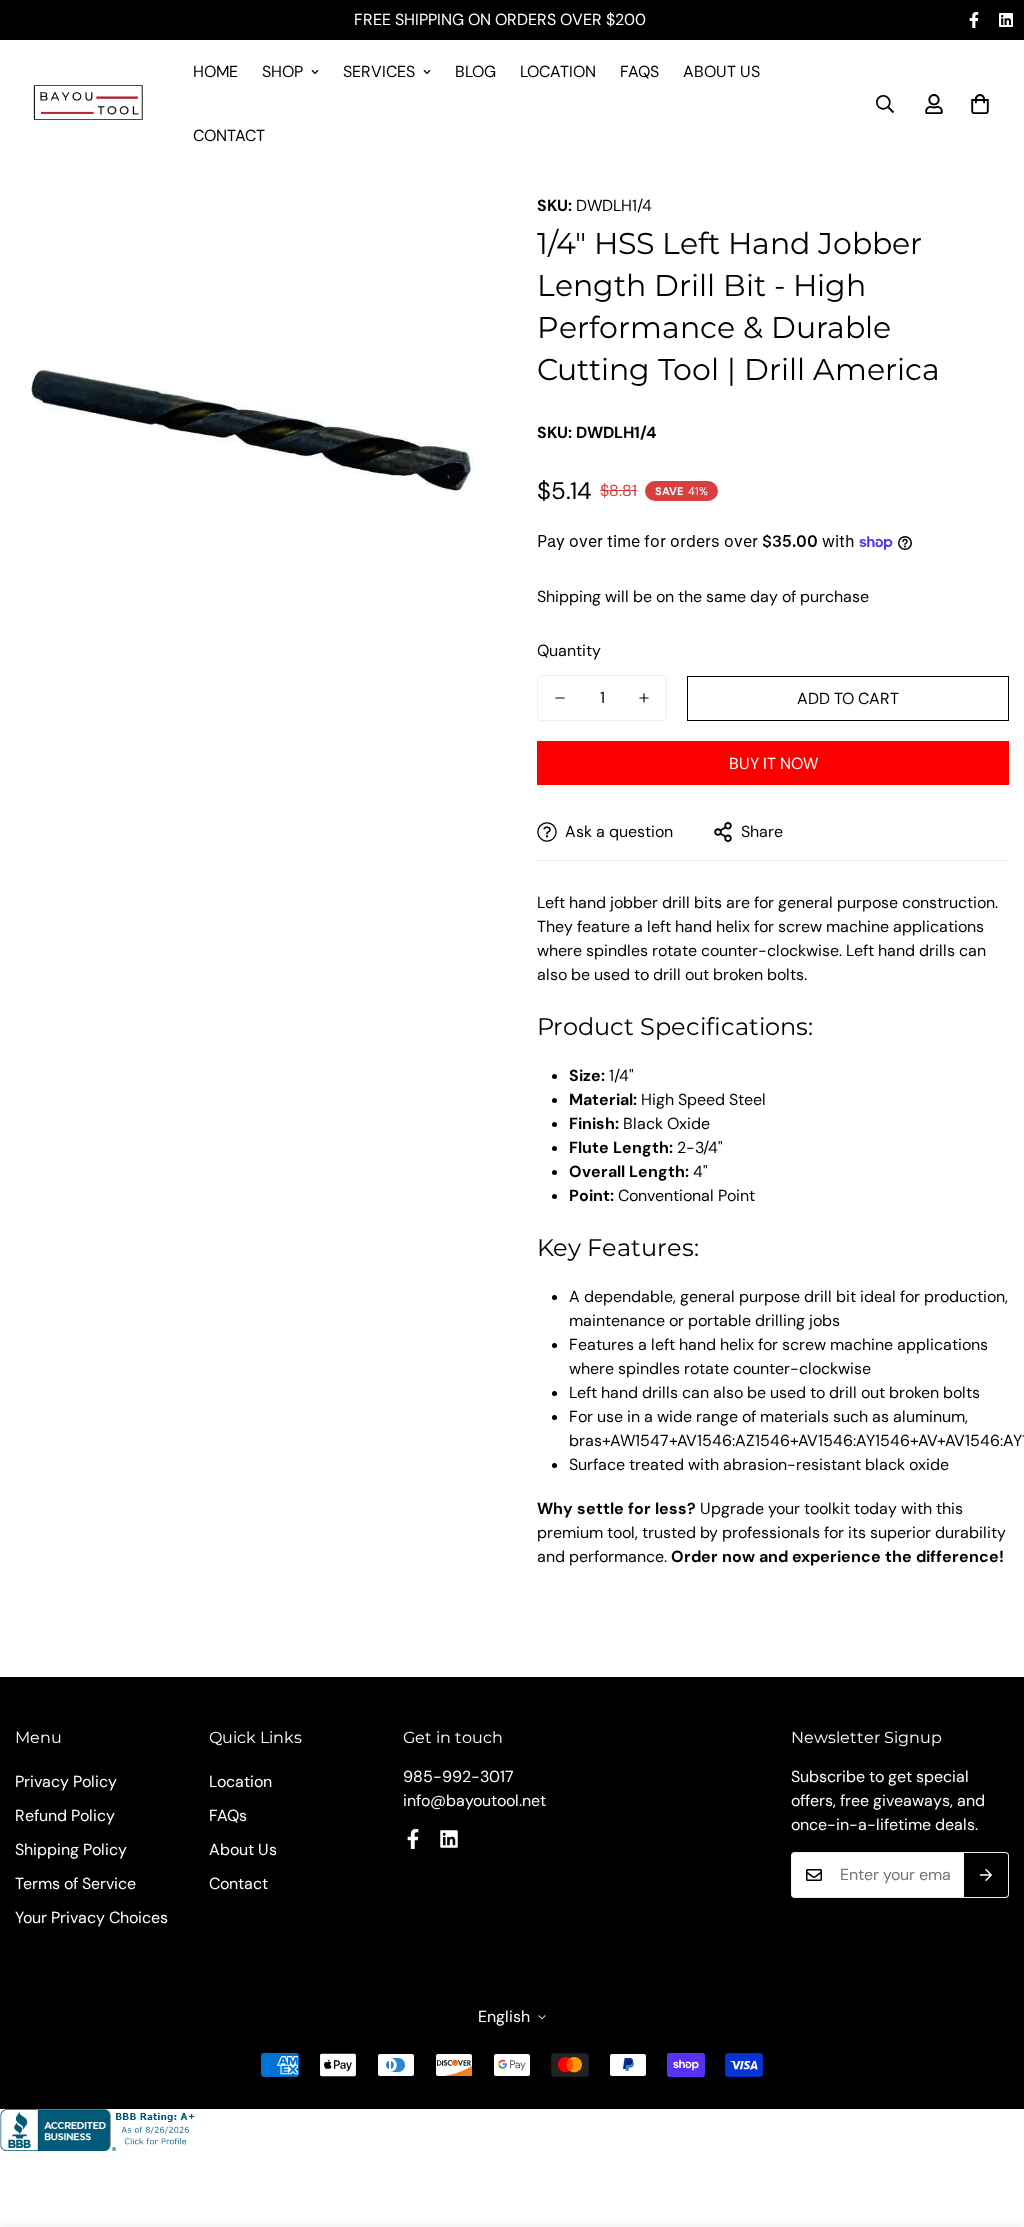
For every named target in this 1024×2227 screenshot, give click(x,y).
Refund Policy (65, 1815)
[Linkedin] (1006, 20)
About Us (721, 71)
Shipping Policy (71, 1849)
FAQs (639, 71)
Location (558, 71)
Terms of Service (75, 1883)
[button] (980, 104)
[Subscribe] (986, 1875)
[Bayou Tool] (90, 104)
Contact (229, 135)
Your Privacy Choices (91, 1917)
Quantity (569, 650)
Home (215, 71)
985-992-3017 (458, 1776)
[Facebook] (974, 20)
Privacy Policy (66, 1781)
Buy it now (773, 763)
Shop (282, 71)
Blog (475, 71)
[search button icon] (885, 104)
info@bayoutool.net (474, 1800)
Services (379, 71)
